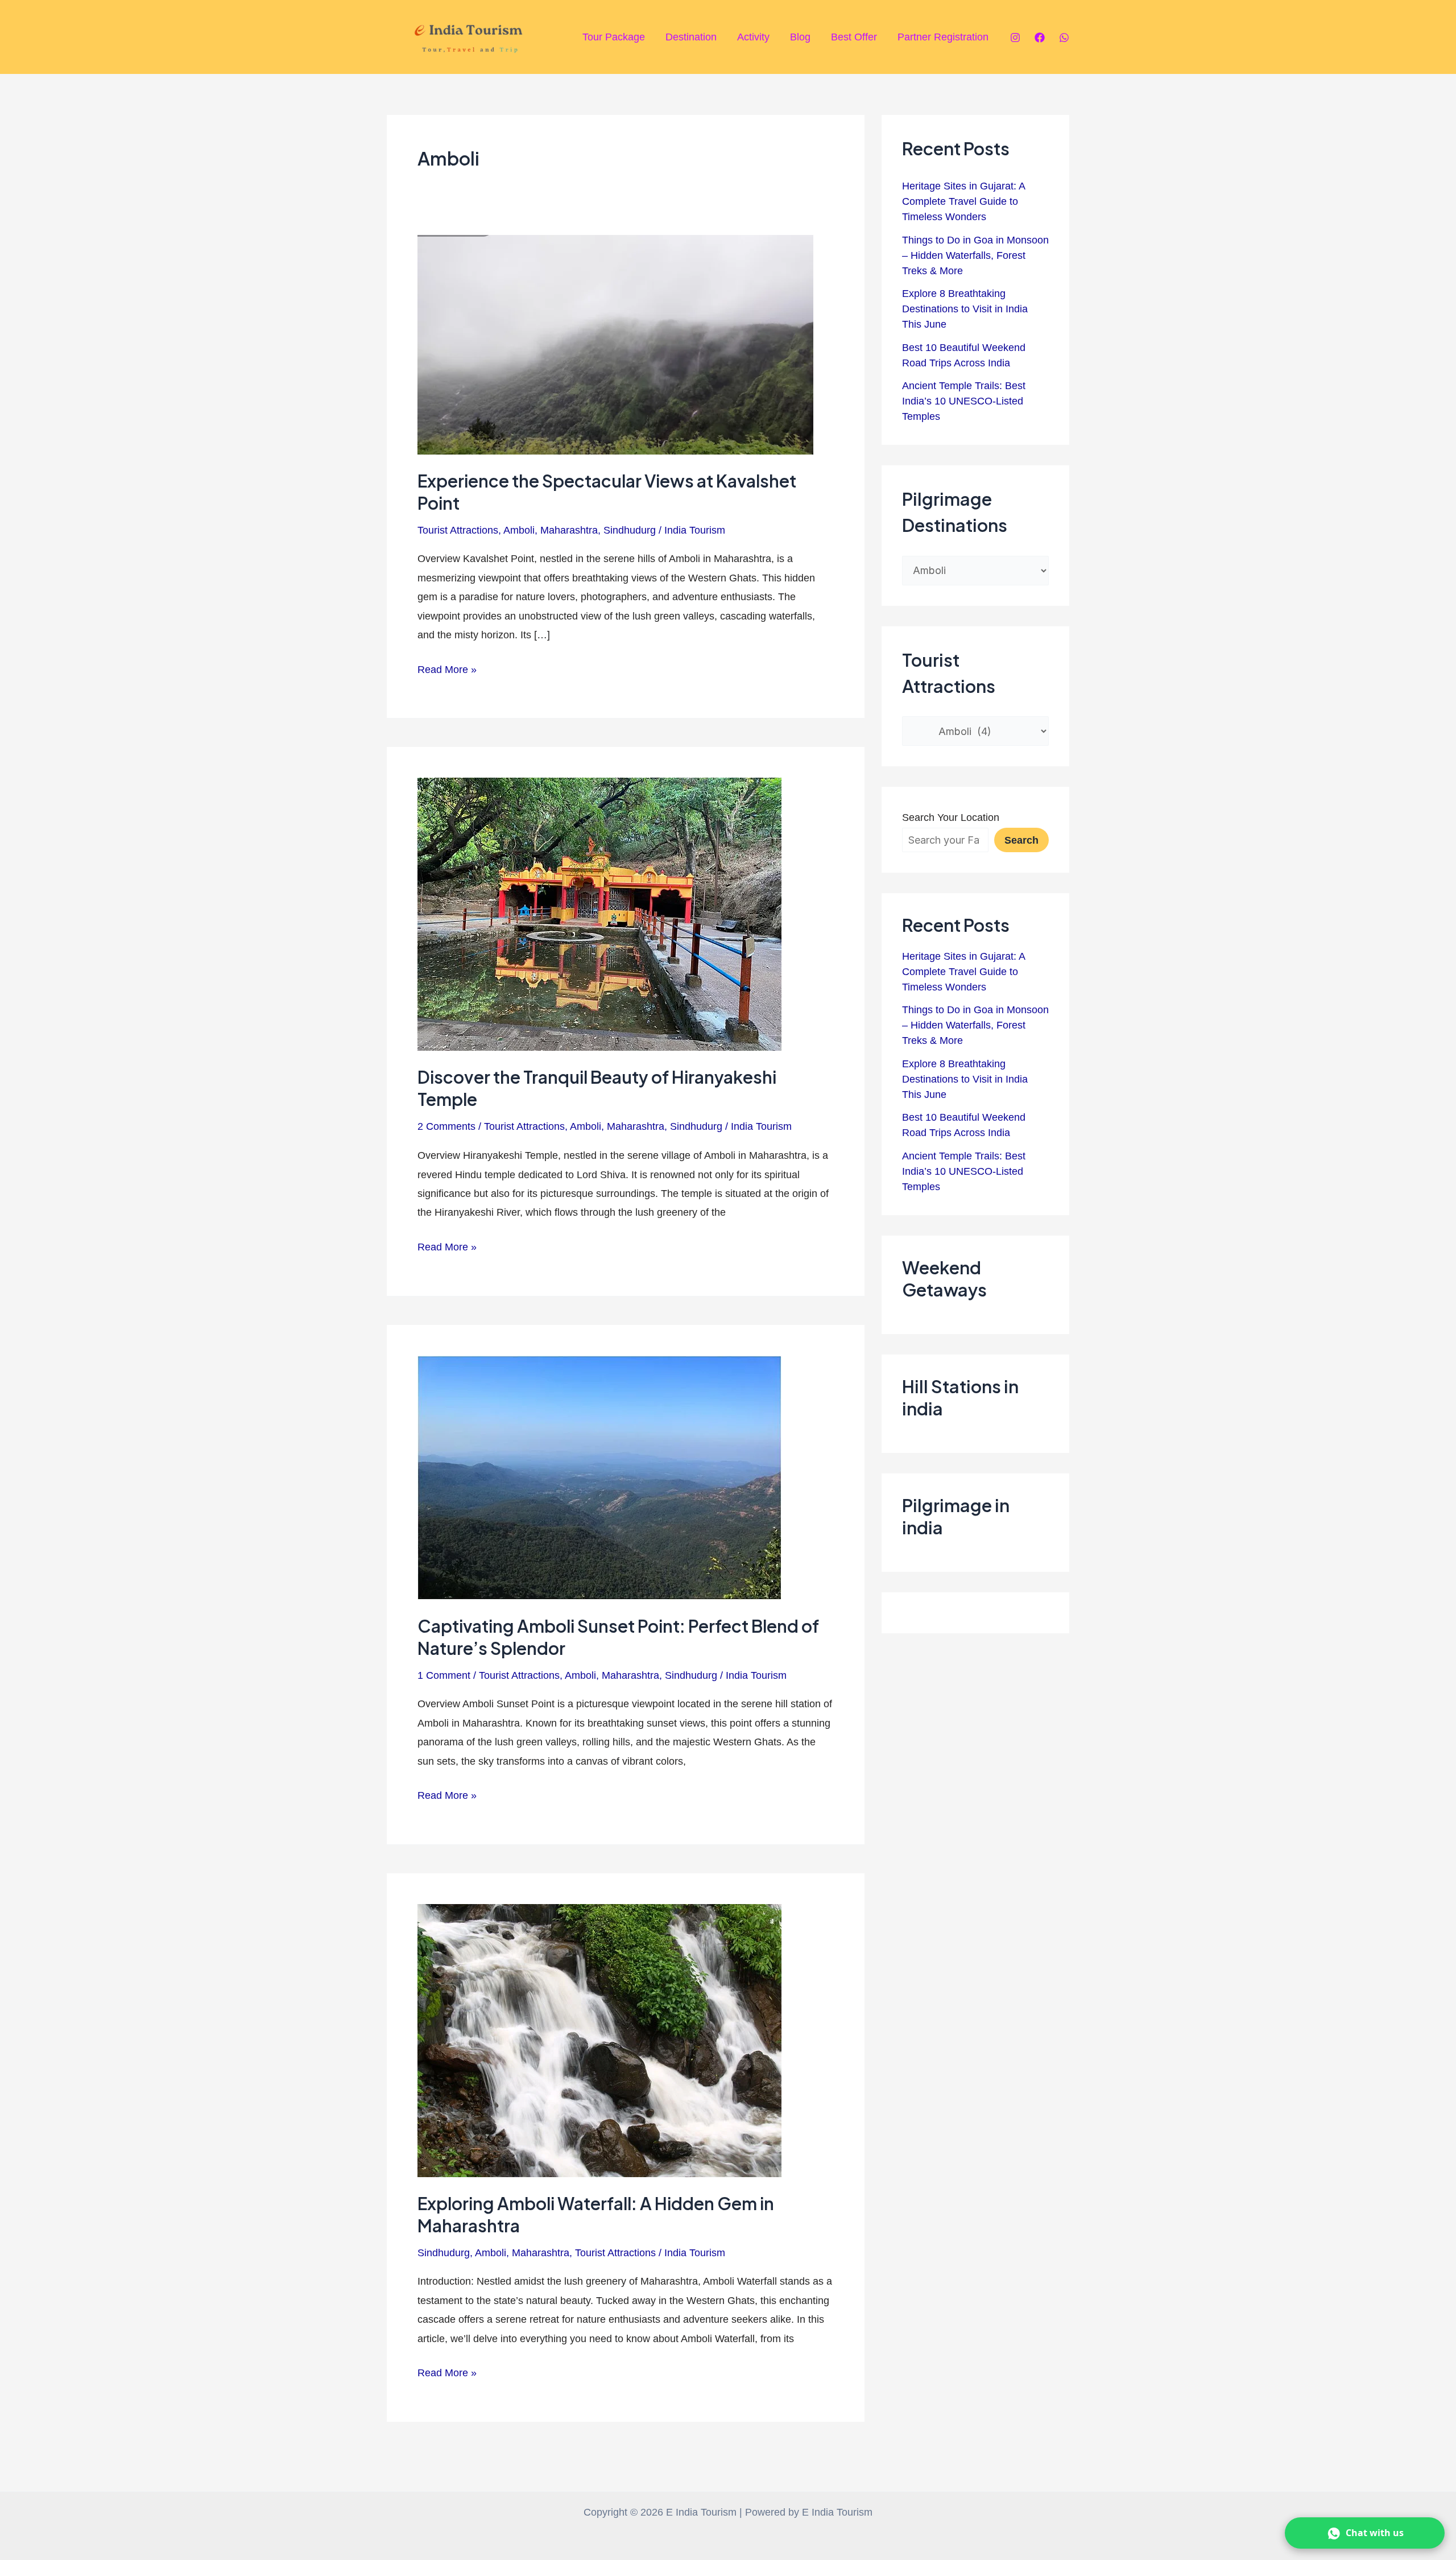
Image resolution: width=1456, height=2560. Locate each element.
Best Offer (854, 37)
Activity (753, 37)
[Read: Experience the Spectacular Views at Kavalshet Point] (615, 344)
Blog (800, 37)
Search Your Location (951, 817)
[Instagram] (1015, 38)
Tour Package (614, 37)
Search (1021, 840)
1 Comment (444, 1675)
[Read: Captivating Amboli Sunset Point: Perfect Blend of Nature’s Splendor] (599, 1477)
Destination (691, 37)
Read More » (447, 668)
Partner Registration (943, 37)
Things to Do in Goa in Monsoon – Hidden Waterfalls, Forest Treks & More (975, 255)
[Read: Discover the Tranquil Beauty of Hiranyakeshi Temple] (599, 914)
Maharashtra (569, 530)
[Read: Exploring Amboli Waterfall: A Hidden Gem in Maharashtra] (599, 2040)
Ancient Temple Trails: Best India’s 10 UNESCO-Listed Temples (964, 401)
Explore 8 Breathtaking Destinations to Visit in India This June (965, 309)
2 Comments (446, 1126)
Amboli (519, 530)
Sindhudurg (630, 530)
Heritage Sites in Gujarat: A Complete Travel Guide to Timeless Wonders (963, 201)
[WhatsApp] (1064, 38)
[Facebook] (1040, 38)
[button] (1365, 2533)
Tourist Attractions (458, 530)
